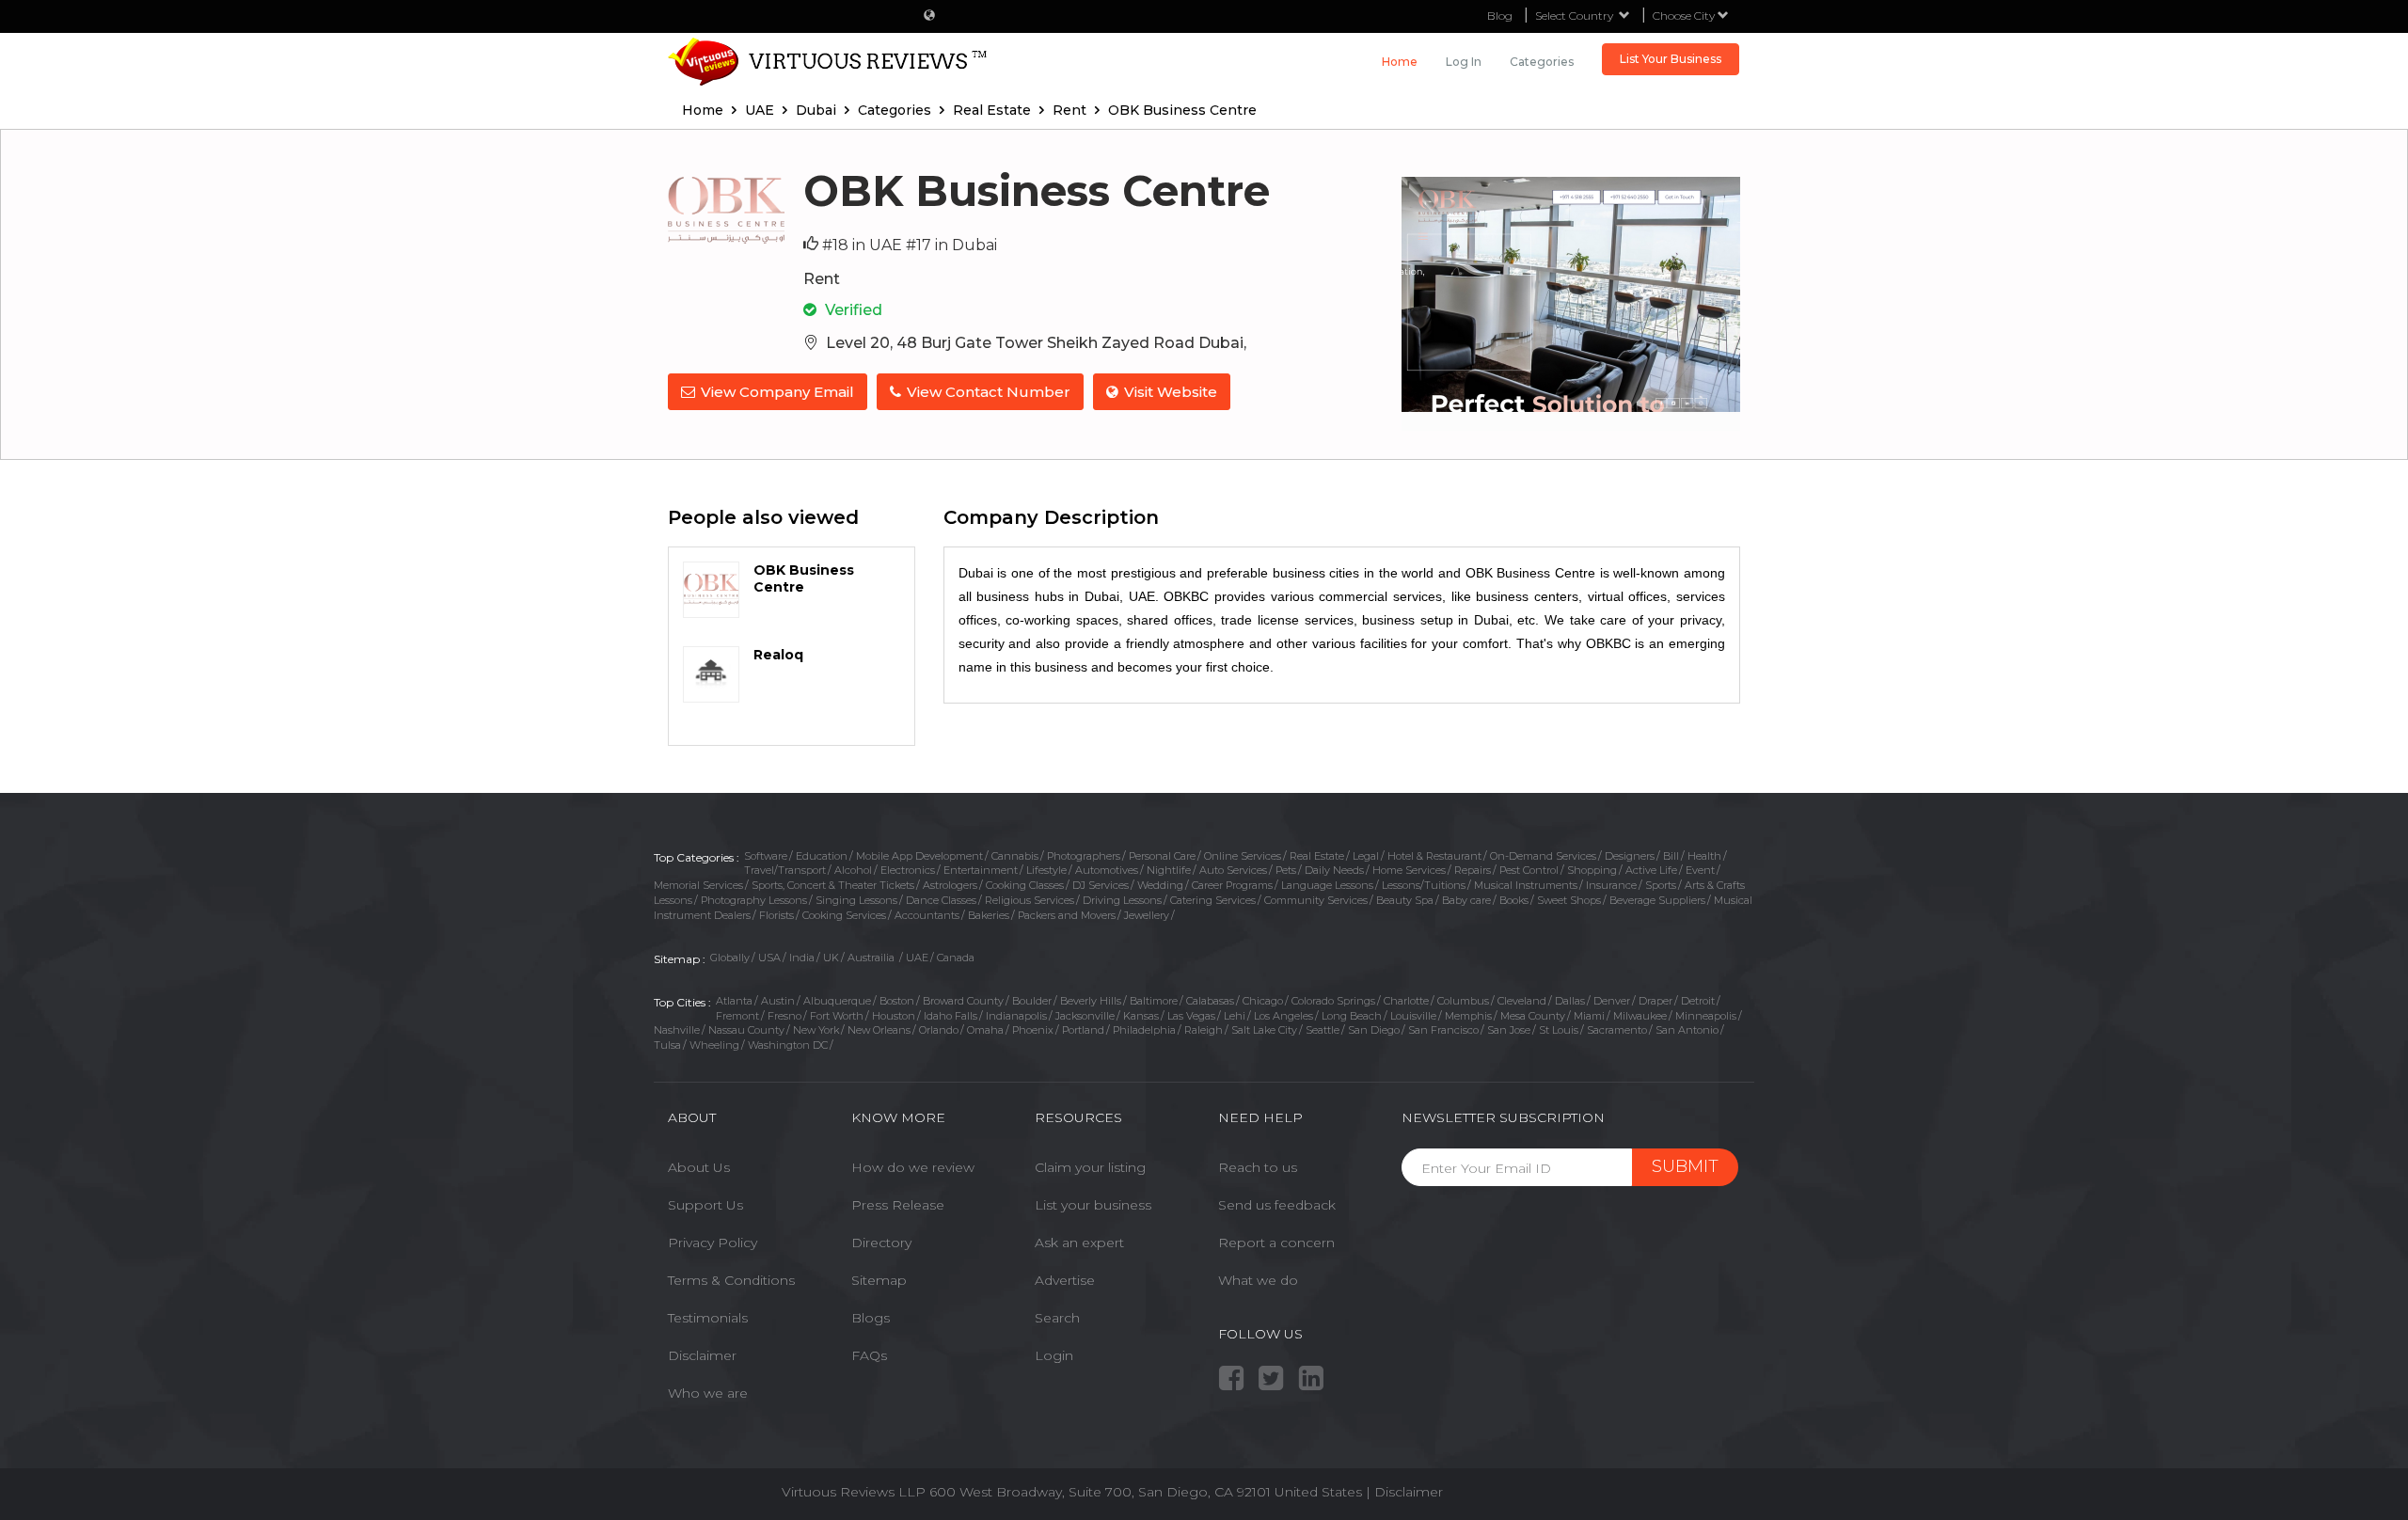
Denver (1612, 1001)
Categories (1542, 62)
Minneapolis (1706, 1016)
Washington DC (788, 1045)
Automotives (1107, 870)
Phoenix (1033, 1030)
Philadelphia (1144, 1030)
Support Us (705, 1205)
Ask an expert (1079, 1243)
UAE (917, 958)
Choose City (1685, 16)
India (802, 958)
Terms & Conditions (731, 1280)
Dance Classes (941, 900)
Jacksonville (1085, 1016)
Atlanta (734, 1001)
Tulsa (667, 1045)
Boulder (1032, 1001)
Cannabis (1015, 856)
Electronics (908, 870)
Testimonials (708, 1318)
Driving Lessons (1122, 900)
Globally (730, 958)
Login (1054, 1355)
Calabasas (1210, 1001)
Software (766, 856)
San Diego (1374, 1030)
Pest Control (1529, 870)
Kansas (1141, 1016)
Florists (776, 915)
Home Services (1409, 870)
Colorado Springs (1333, 1001)
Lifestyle (1046, 870)
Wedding (1160, 885)
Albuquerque (837, 1001)
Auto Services (1233, 870)
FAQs (869, 1355)
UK (831, 958)
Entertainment (981, 870)
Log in (1464, 62)
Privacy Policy (713, 1243)
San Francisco (1443, 1030)
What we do (1258, 1280)
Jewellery (1147, 915)
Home (1400, 62)
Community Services (1316, 900)
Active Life (1651, 870)
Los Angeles (1283, 1016)
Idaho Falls (951, 1016)
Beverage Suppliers (1657, 900)
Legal (1366, 856)
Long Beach (1352, 1016)
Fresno (784, 1016)
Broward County (963, 1001)
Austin (778, 1001)
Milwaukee (1640, 1016)
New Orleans (879, 1030)
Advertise (1065, 1280)
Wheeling (714, 1045)
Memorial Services (698, 885)
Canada (956, 958)
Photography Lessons (754, 900)
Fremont (737, 1016)
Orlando (939, 1030)
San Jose (1509, 1030)
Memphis (1468, 1016)
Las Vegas (1191, 1016)
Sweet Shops (1569, 900)
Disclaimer (702, 1355)
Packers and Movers (1067, 915)
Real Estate (1317, 856)
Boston (897, 1001)
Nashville (677, 1030)
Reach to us (1258, 1167)
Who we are (708, 1393)
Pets (1286, 870)
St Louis (1559, 1030)
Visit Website (1171, 392)
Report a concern (1276, 1243)
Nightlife (1169, 870)
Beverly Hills (1091, 1001)
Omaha (985, 1030)
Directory (881, 1243)
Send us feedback (1277, 1205)
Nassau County (746, 1030)
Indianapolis (1016, 1016)
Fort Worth (837, 1016)
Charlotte (1406, 1001)
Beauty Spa (1405, 900)
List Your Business (1671, 59)
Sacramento (1617, 1030)
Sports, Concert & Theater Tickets (833, 885)
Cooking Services (844, 915)
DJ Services (1101, 885)
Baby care (1466, 900)
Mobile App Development (919, 856)
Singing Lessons (856, 900)
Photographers (1084, 856)
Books (1514, 900)
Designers (1630, 856)
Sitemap (879, 1280)
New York (816, 1030)
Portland (1083, 1030)
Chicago (1263, 1001)
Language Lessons (1327, 885)
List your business (1093, 1205)
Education (822, 856)
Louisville (1413, 1016)
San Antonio (1687, 1030)
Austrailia (872, 958)
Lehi (1235, 1016)
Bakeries (989, 915)
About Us (699, 1167)
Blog (1500, 16)
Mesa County (1533, 1016)
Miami (1589, 1016)
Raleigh (1204, 1030)
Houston (894, 1016)
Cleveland (1522, 1001)
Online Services (1243, 856)
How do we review (913, 1167)
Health (1704, 856)
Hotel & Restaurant (1434, 856)
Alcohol (853, 870)
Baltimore (1154, 1001)
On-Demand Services (1543, 856)
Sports (1661, 885)
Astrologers (950, 885)
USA (769, 958)
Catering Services (1213, 900)
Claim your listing (1090, 1167)
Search (1057, 1318)
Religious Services (1030, 900)
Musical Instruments (1526, 885)
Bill (1671, 856)
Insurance (1611, 885)
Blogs (871, 1318)
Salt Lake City (1264, 1030)
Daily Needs (1334, 870)
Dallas (1570, 1001)
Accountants (927, 915)
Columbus (1463, 1001)
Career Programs (1232, 885)
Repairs (1473, 870)
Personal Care (1162, 856)
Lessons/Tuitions (1424, 885)
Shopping (1592, 870)
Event (1700, 870)
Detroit (1698, 1001)
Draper (1655, 1001)
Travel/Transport (785, 870)
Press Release (898, 1205)
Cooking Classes (1025, 885)
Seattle (1323, 1030)
